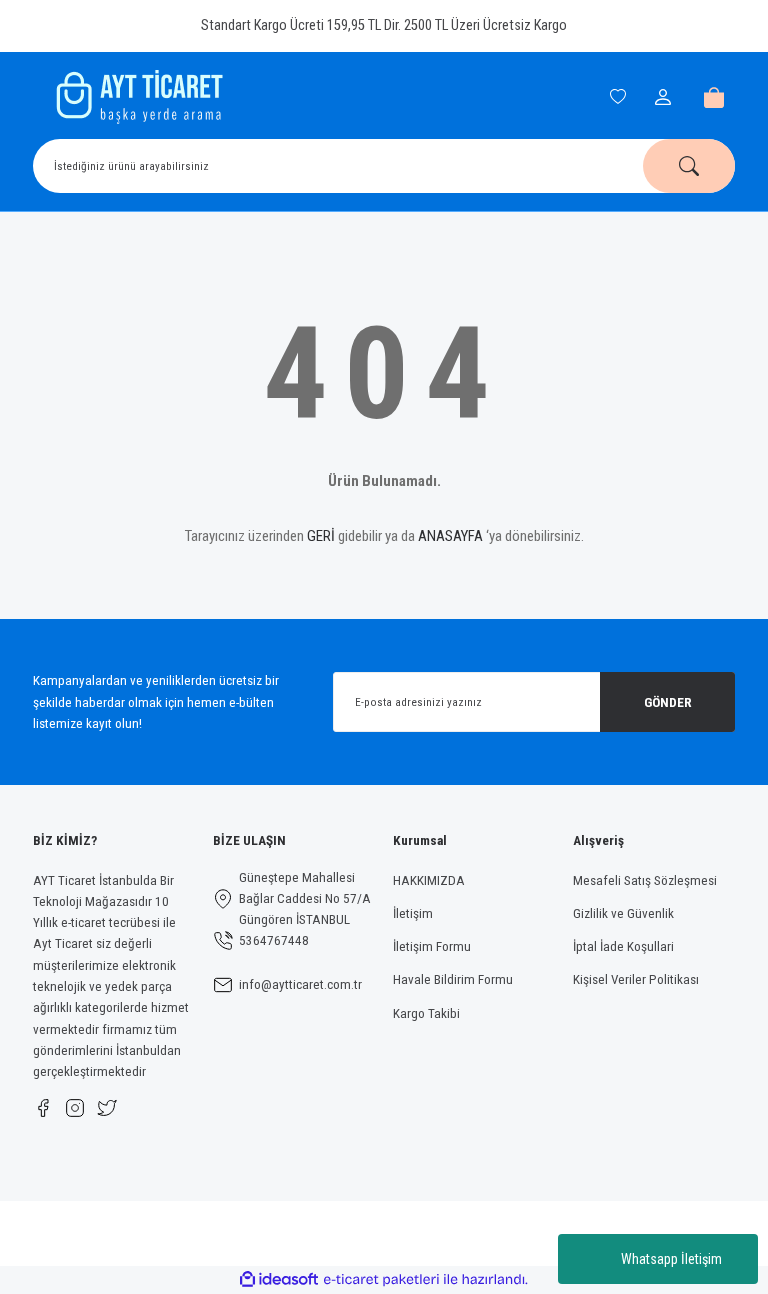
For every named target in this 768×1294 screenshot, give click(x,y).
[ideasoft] (279, 1280)
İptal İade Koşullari (623, 946)
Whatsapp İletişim (671, 1259)
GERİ (321, 536)
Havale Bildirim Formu (453, 979)
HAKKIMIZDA (429, 880)
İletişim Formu (432, 946)
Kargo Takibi (426, 1013)
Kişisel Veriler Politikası (636, 979)
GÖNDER (668, 702)
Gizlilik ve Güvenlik (623, 913)
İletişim (413, 913)
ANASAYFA (450, 536)
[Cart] (714, 97)
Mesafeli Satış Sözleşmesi (645, 880)
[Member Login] (666, 97)
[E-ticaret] (381, 1279)
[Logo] (137, 97)
